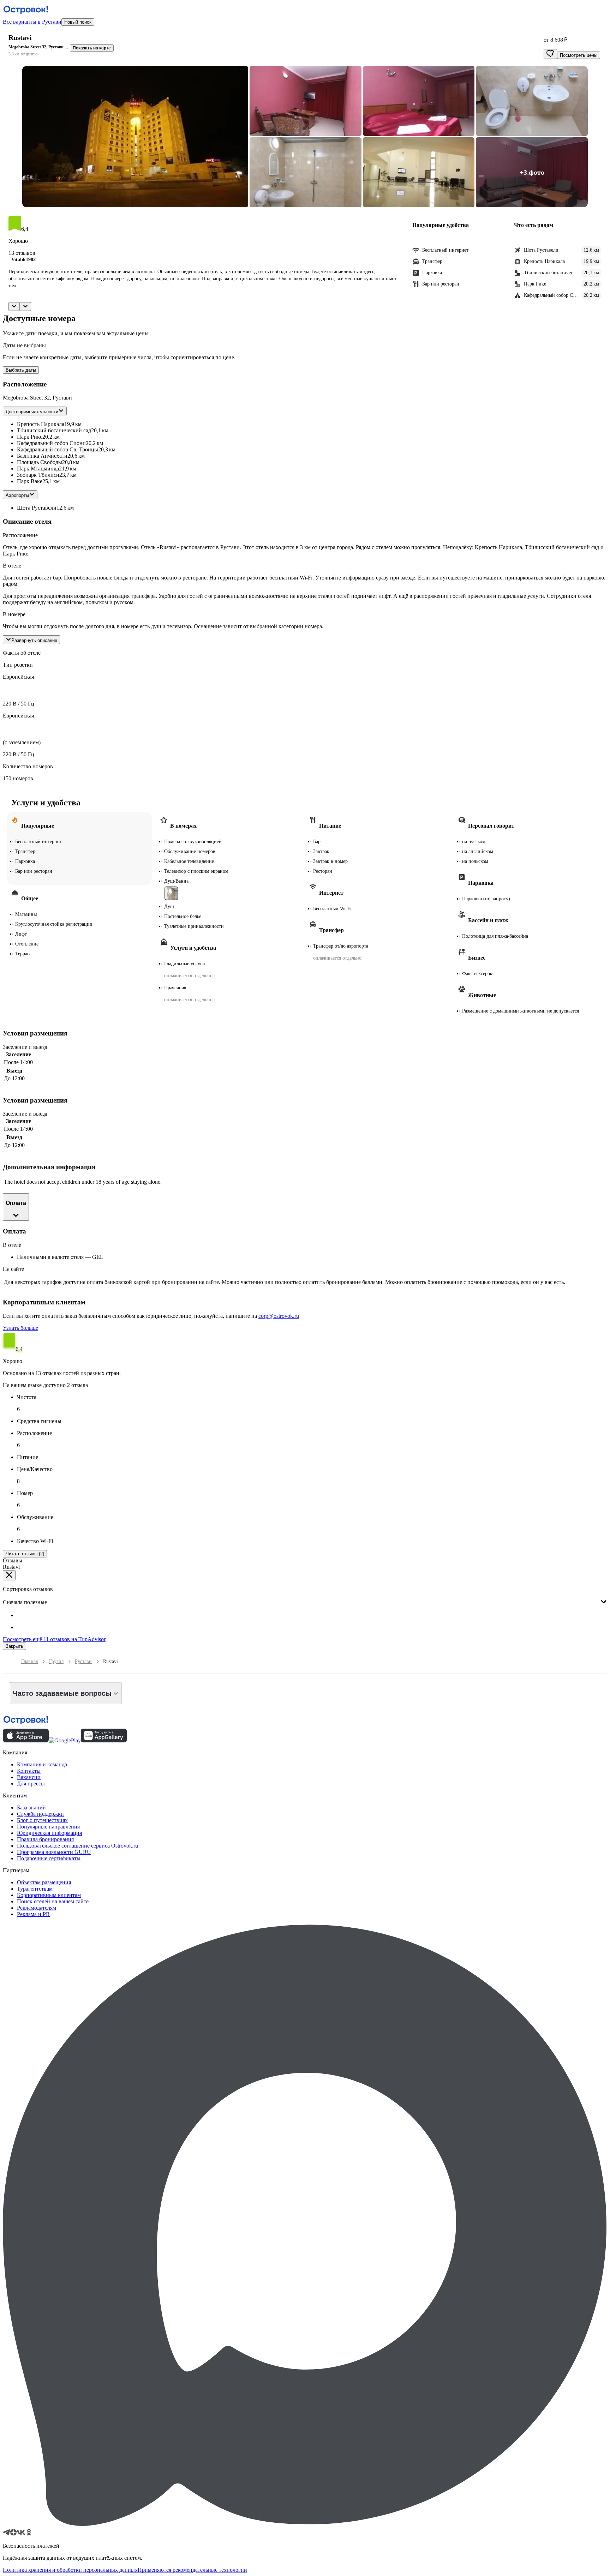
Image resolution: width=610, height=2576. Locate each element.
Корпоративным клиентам (49, 1895)
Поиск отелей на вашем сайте (53, 1901)
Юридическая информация (49, 1833)
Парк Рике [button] (30, 437)
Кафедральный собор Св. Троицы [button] (58, 449)
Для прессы (31, 1784)
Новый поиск (78, 22)
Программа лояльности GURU (54, 1852)
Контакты (29, 1771)
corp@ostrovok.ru (279, 1316)
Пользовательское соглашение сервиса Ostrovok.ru (77, 1846)
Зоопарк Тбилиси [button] (38, 475)
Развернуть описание (34, 640)
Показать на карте (92, 48)
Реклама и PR (33, 1914)
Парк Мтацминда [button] (38, 469)
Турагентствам (35, 1889)
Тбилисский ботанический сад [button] (54, 430)
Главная (29, 1661)
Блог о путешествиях (42, 1820)
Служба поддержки (40, 1814)
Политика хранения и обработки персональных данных (70, 2570)
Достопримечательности (32, 412)
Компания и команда (42, 1764)
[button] (135, 137)
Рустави (83, 1661)
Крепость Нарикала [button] (41, 424)
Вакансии (29, 1777)
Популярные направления (48, 1827)
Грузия (56, 1661)
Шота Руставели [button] (37, 508)
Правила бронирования (45, 1839)
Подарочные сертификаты (49, 1858)
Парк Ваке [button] (30, 481)
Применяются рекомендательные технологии (192, 2570)
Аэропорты (17, 495)
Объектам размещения (44, 1882)
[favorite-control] (550, 54)
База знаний (31, 1808)
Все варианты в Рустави (32, 22)
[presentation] (305, 1596)
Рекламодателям (37, 1908)
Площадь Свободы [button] (40, 462)
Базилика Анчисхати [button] (42, 456)
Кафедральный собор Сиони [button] (51, 443)
